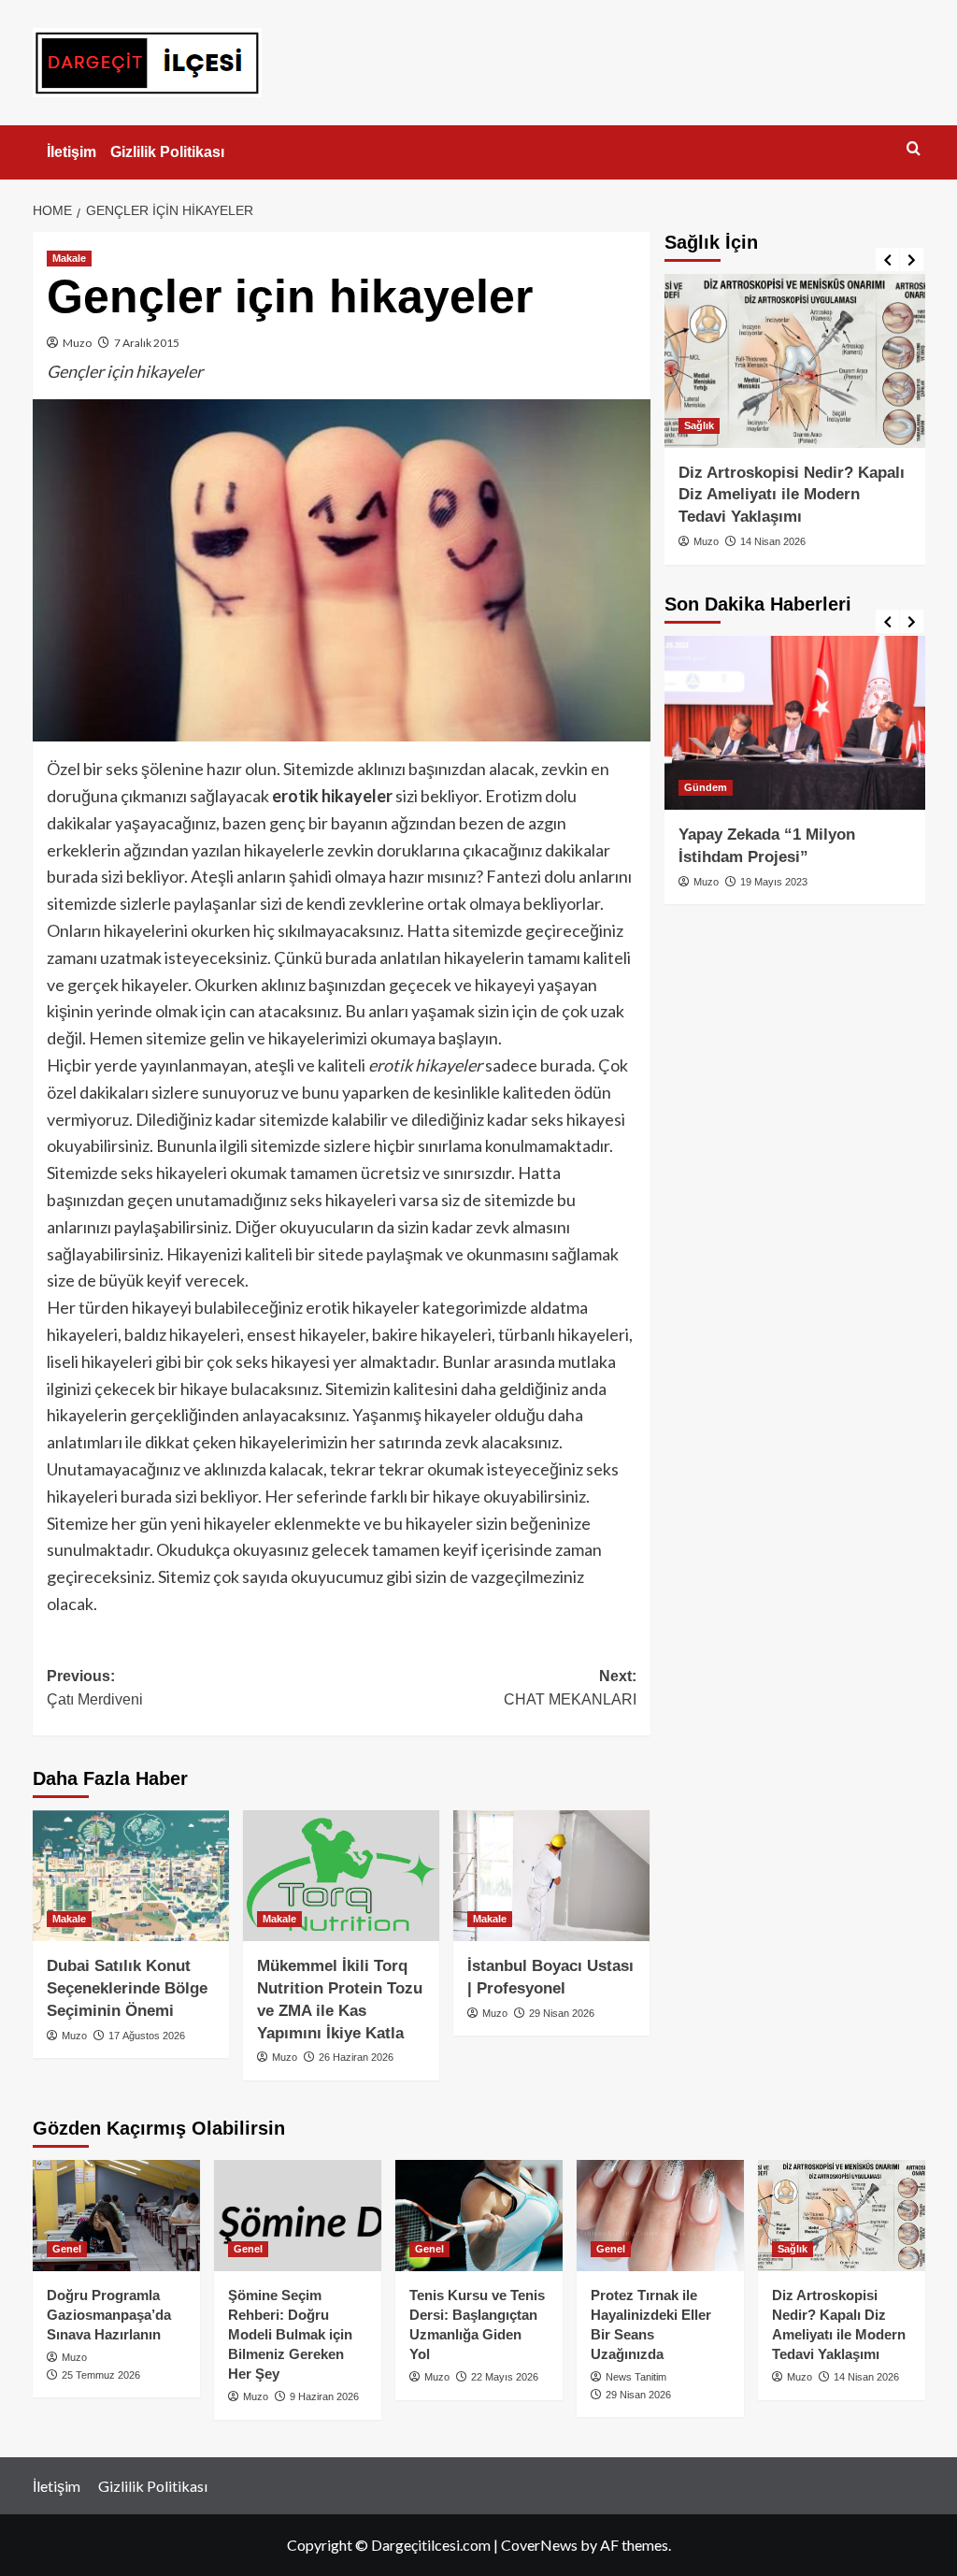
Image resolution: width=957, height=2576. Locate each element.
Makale (69, 258)
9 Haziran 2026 (324, 2396)
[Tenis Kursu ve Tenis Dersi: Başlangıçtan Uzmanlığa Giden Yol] (479, 2216)
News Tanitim (636, 2377)
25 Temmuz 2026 (101, 2375)
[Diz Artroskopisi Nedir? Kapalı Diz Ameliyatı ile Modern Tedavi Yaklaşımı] (795, 361)
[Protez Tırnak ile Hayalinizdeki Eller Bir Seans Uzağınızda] (660, 2216)
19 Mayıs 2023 (774, 882)
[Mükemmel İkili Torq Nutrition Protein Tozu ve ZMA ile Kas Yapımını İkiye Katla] (341, 1876)
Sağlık (699, 425)
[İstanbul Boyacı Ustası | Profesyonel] (551, 1876)
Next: (570, 1688)
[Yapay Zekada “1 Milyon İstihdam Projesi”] (795, 723)
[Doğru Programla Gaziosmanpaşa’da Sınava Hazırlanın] (116, 2216)
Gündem (706, 787)
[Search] (914, 149)
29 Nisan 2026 (562, 2013)
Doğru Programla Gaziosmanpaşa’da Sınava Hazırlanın (109, 2315)
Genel (67, 2249)
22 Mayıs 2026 (505, 2377)
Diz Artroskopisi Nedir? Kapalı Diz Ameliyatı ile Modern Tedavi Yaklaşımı (792, 495)
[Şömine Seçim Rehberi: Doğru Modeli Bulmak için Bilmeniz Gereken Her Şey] (298, 2216)
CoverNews (539, 2545)
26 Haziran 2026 (356, 2057)
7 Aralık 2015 (147, 343)
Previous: (95, 1688)
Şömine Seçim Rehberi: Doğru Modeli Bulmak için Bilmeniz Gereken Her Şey (290, 2334)
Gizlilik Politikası (167, 152)
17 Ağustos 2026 (147, 2036)
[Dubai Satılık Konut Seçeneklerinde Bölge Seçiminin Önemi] (131, 1876)
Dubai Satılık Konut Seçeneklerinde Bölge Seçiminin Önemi (127, 1988)
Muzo (77, 343)
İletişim (71, 152)
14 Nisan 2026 (773, 541)
